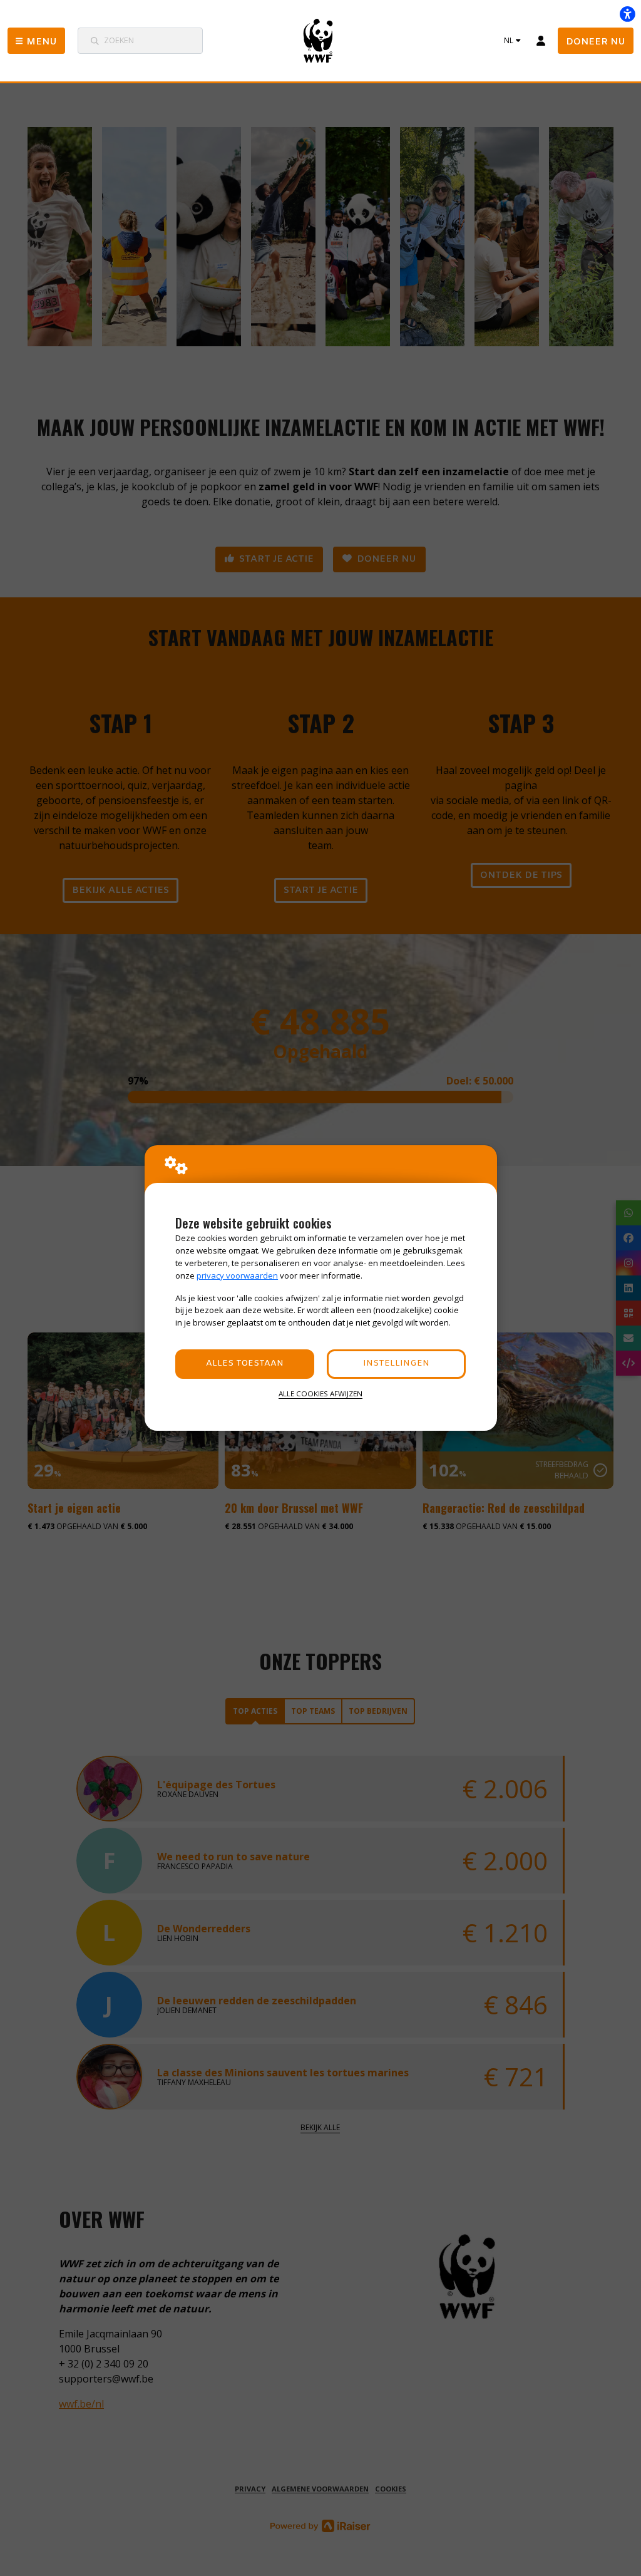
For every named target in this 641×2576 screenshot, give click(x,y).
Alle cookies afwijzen (320, 1394)
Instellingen (396, 1363)
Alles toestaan (245, 1363)
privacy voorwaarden (237, 1275)
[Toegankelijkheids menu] (627, 14)
